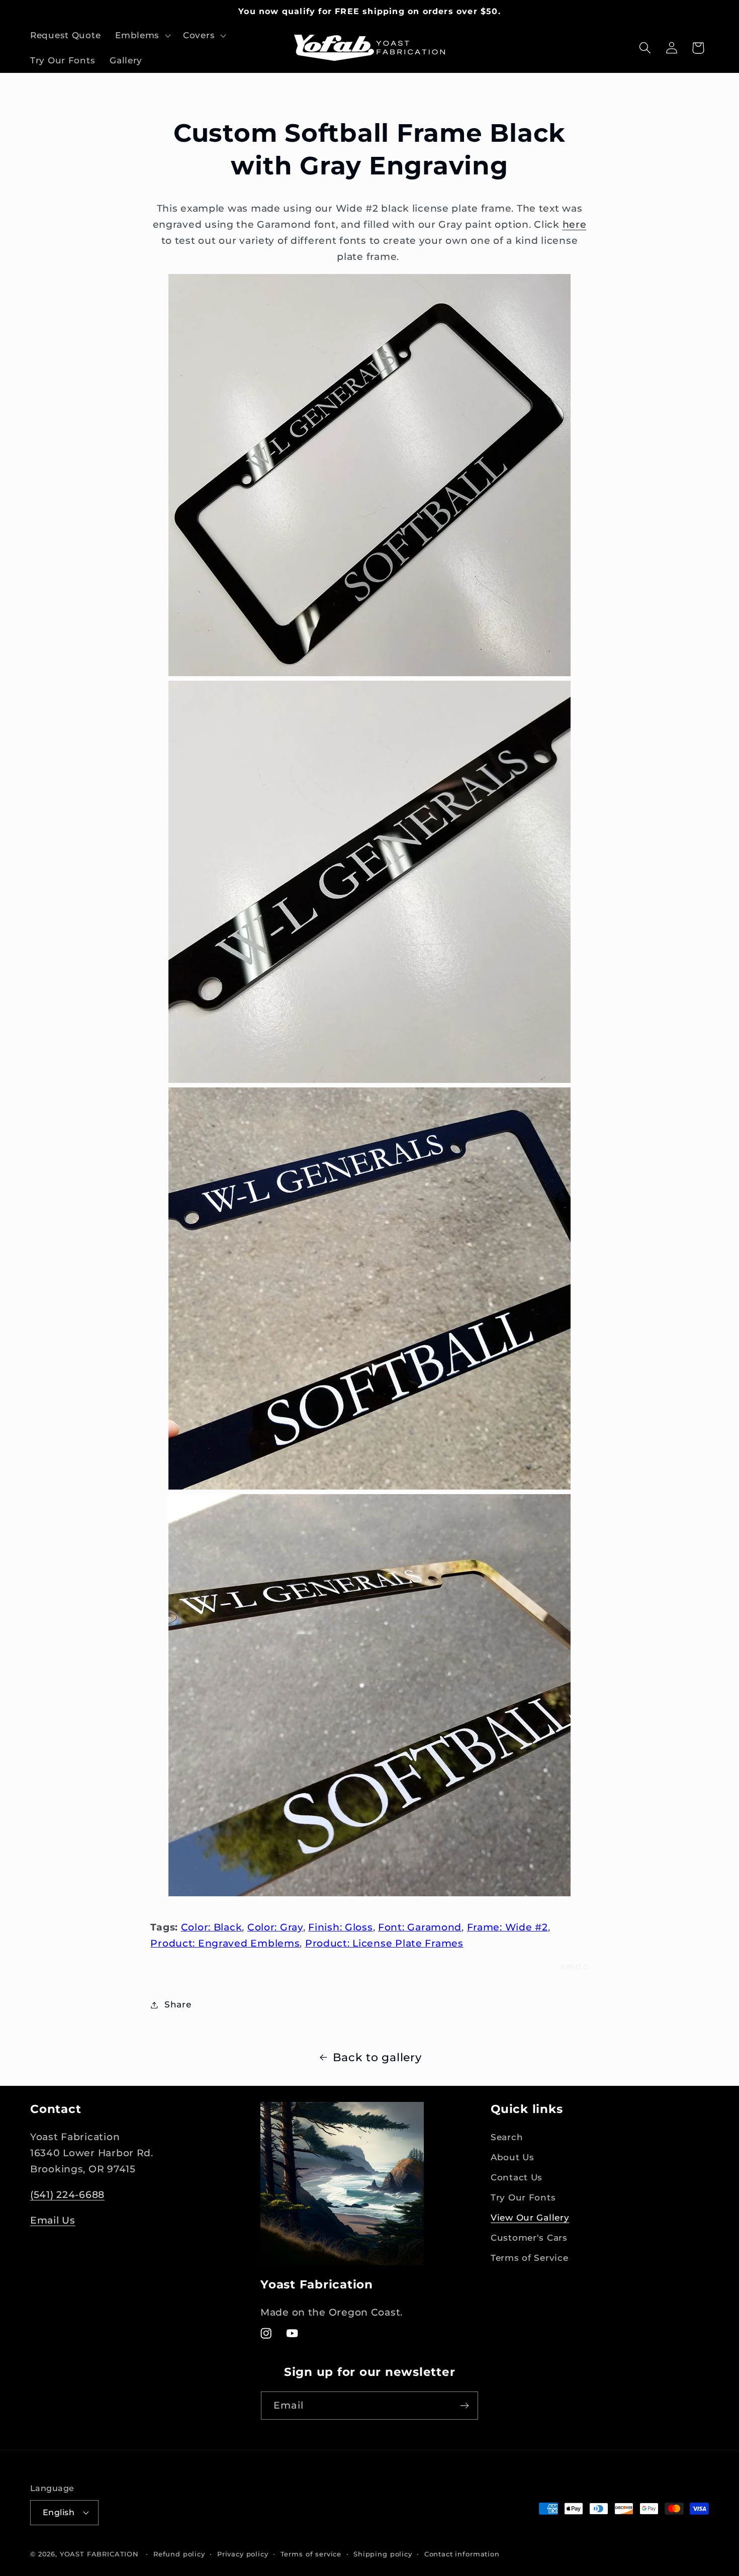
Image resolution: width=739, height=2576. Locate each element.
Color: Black (212, 1927)
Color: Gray (275, 1927)
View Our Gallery (530, 2218)
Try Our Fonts (523, 2197)
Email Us (53, 2220)
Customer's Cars (529, 2238)
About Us (513, 2157)
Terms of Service (530, 2258)
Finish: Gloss (340, 1927)
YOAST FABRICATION (99, 2554)
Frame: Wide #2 (507, 1927)
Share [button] (178, 2004)
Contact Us (517, 2177)
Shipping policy (383, 2554)
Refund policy (179, 2554)
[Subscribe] (464, 2406)
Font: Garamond (420, 1927)
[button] (142, 36)
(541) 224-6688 (67, 2194)
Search (507, 2137)
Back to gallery (377, 2057)
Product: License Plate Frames (384, 1943)
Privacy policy (243, 2554)
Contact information (462, 2554)
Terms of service (311, 2554)
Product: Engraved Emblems (225, 1943)
